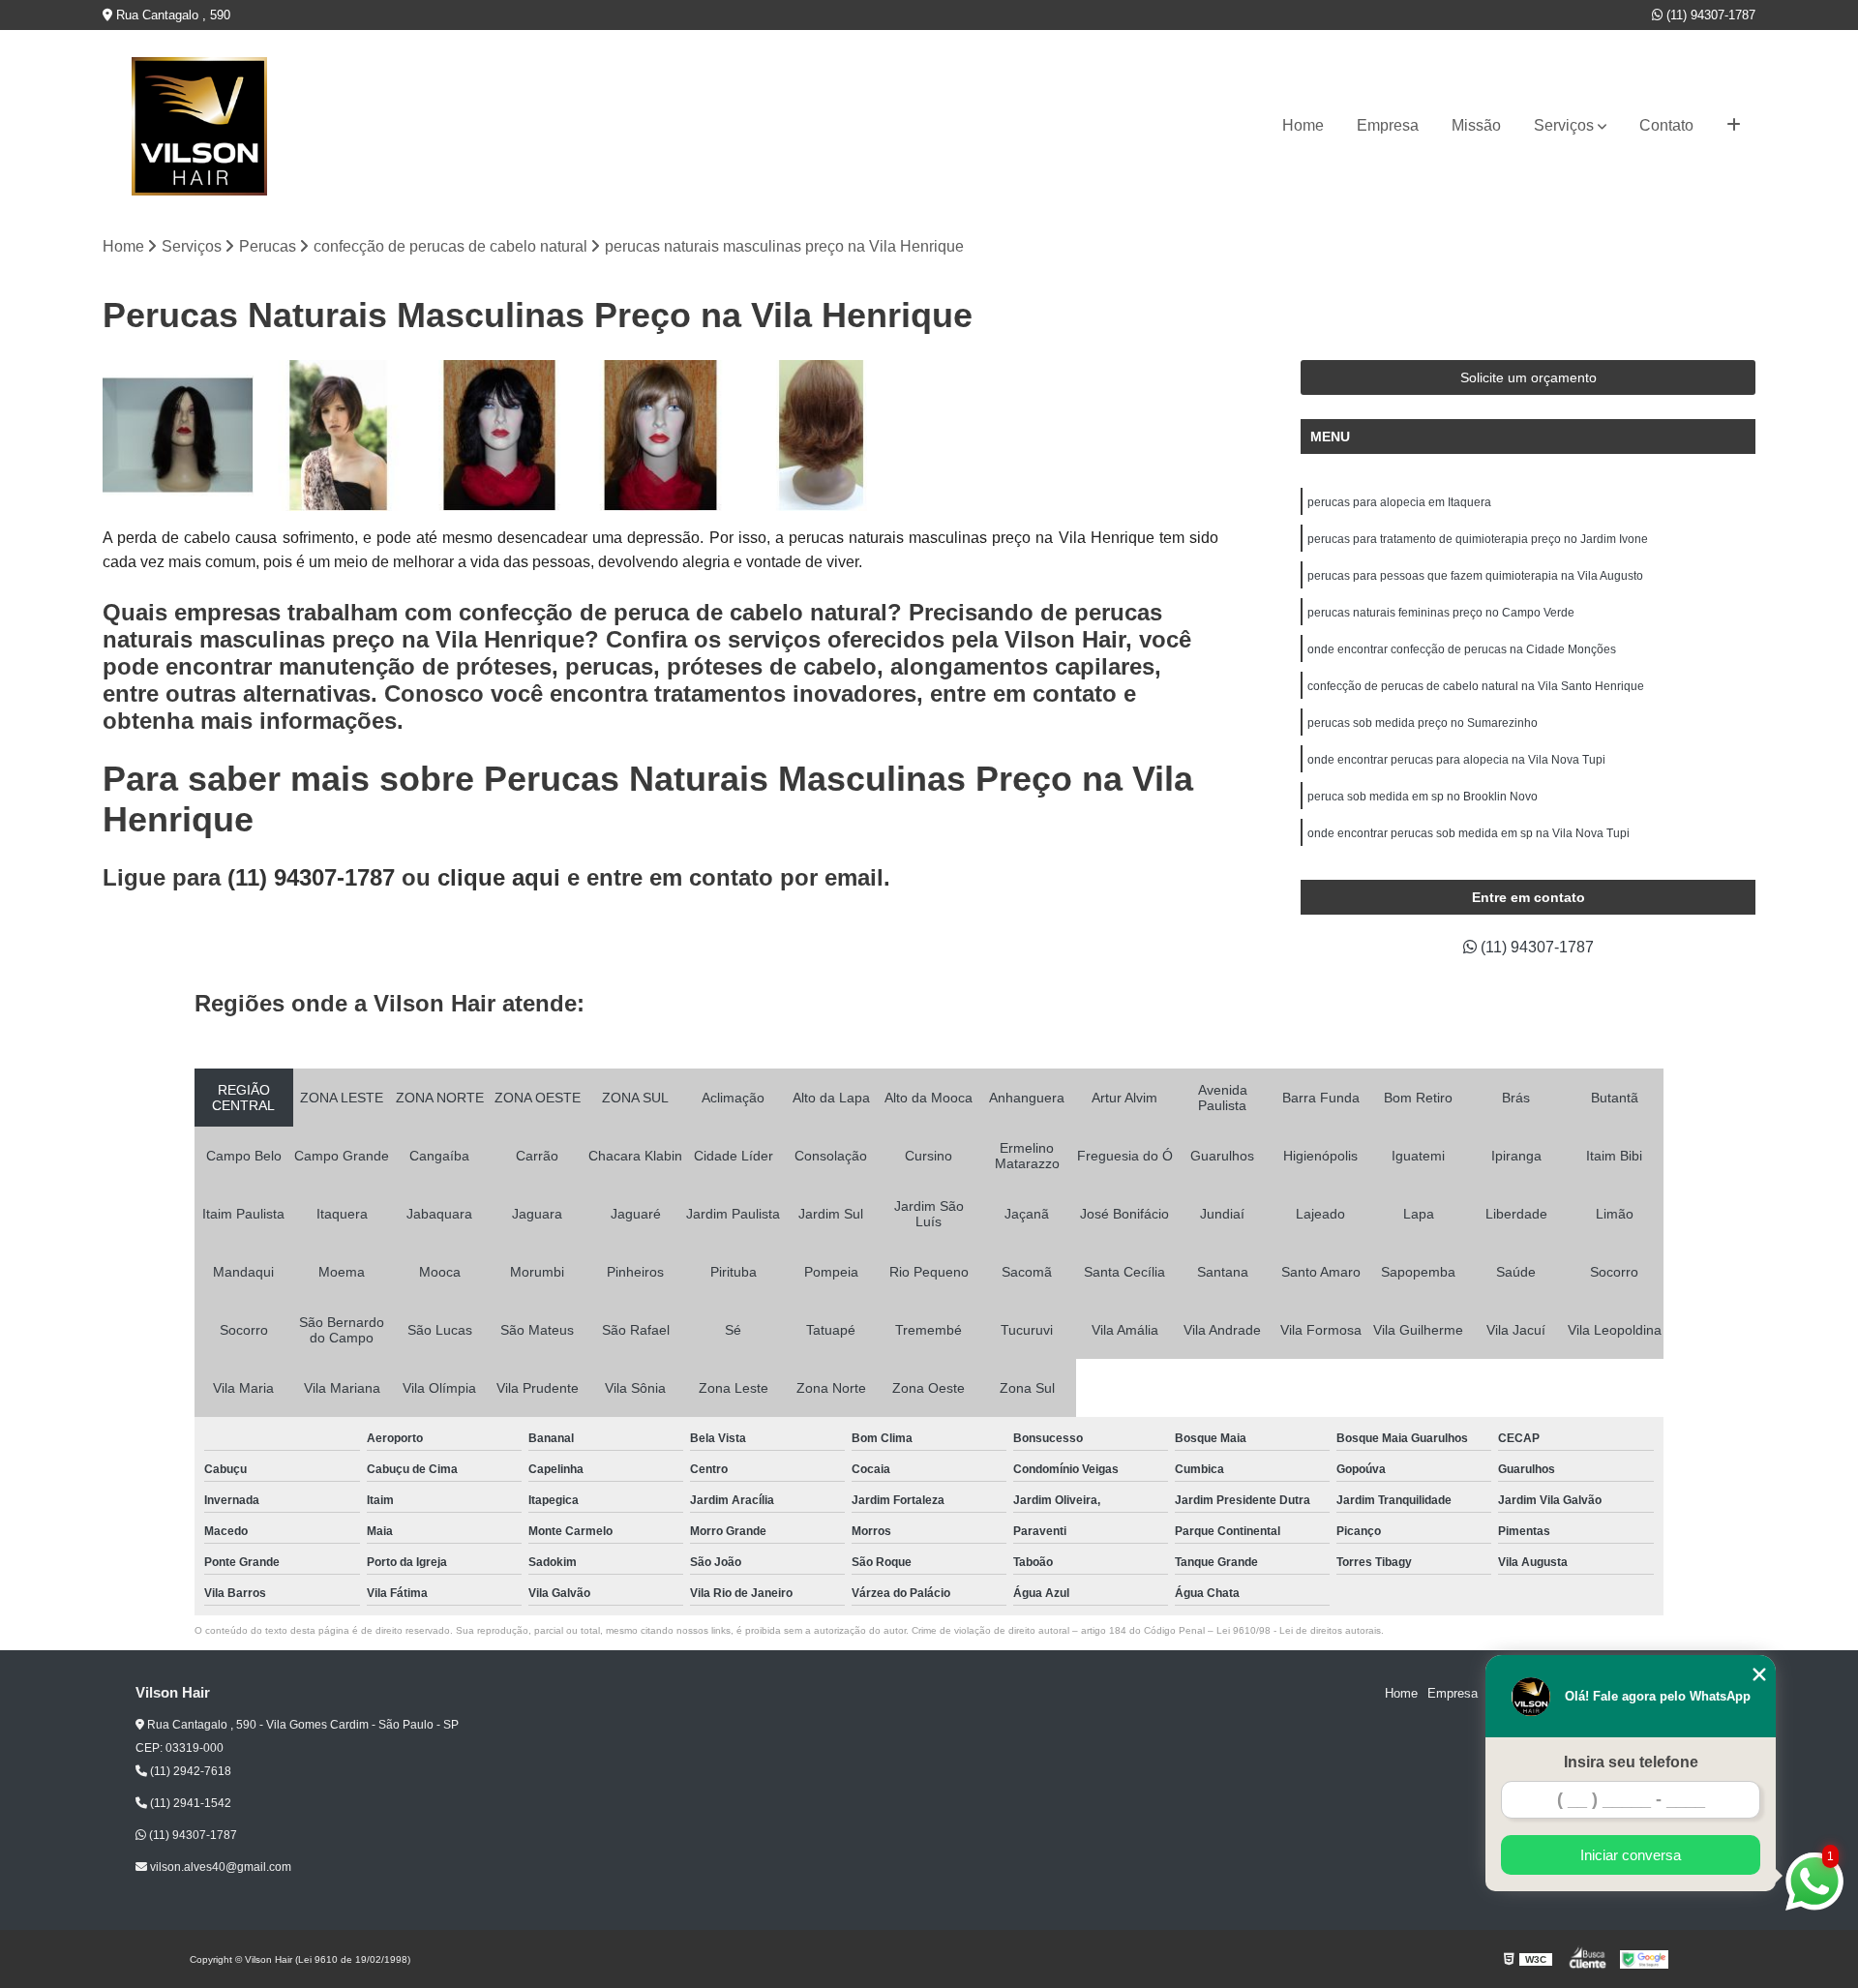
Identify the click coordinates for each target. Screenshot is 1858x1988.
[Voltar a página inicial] (199, 126)
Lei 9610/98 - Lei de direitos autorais (1299, 1630)
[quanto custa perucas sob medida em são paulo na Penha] (499, 436)
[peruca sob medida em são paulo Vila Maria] (660, 436)
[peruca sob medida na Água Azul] (178, 436)
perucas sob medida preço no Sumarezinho (1423, 723)
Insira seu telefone (1631, 1762)
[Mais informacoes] (1734, 126)
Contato (1666, 125)
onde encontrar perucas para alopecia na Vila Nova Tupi (1456, 760)
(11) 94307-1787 (1709, 15)
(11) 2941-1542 (189, 1803)
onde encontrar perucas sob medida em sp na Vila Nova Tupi (1468, 833)
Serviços (1564, 125)
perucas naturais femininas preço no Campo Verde (1441, 613)
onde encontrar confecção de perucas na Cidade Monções (1462, 649)
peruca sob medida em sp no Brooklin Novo (1423, 797)
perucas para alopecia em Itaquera (1399, 502)
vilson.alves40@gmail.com (219, 1867)
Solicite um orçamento (1528, 377)
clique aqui (499, 877)
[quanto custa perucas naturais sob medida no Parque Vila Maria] (822, 436)
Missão (1476, 125)
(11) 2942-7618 (189, 1771)
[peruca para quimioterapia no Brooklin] (339, 436)
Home (1303, 125)
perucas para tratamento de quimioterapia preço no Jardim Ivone (1478, 539)
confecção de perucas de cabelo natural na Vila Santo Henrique (1476, 686)
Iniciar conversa (1631, 1855)
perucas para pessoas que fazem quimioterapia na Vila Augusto (1475, 576)
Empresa (1388, 125)
